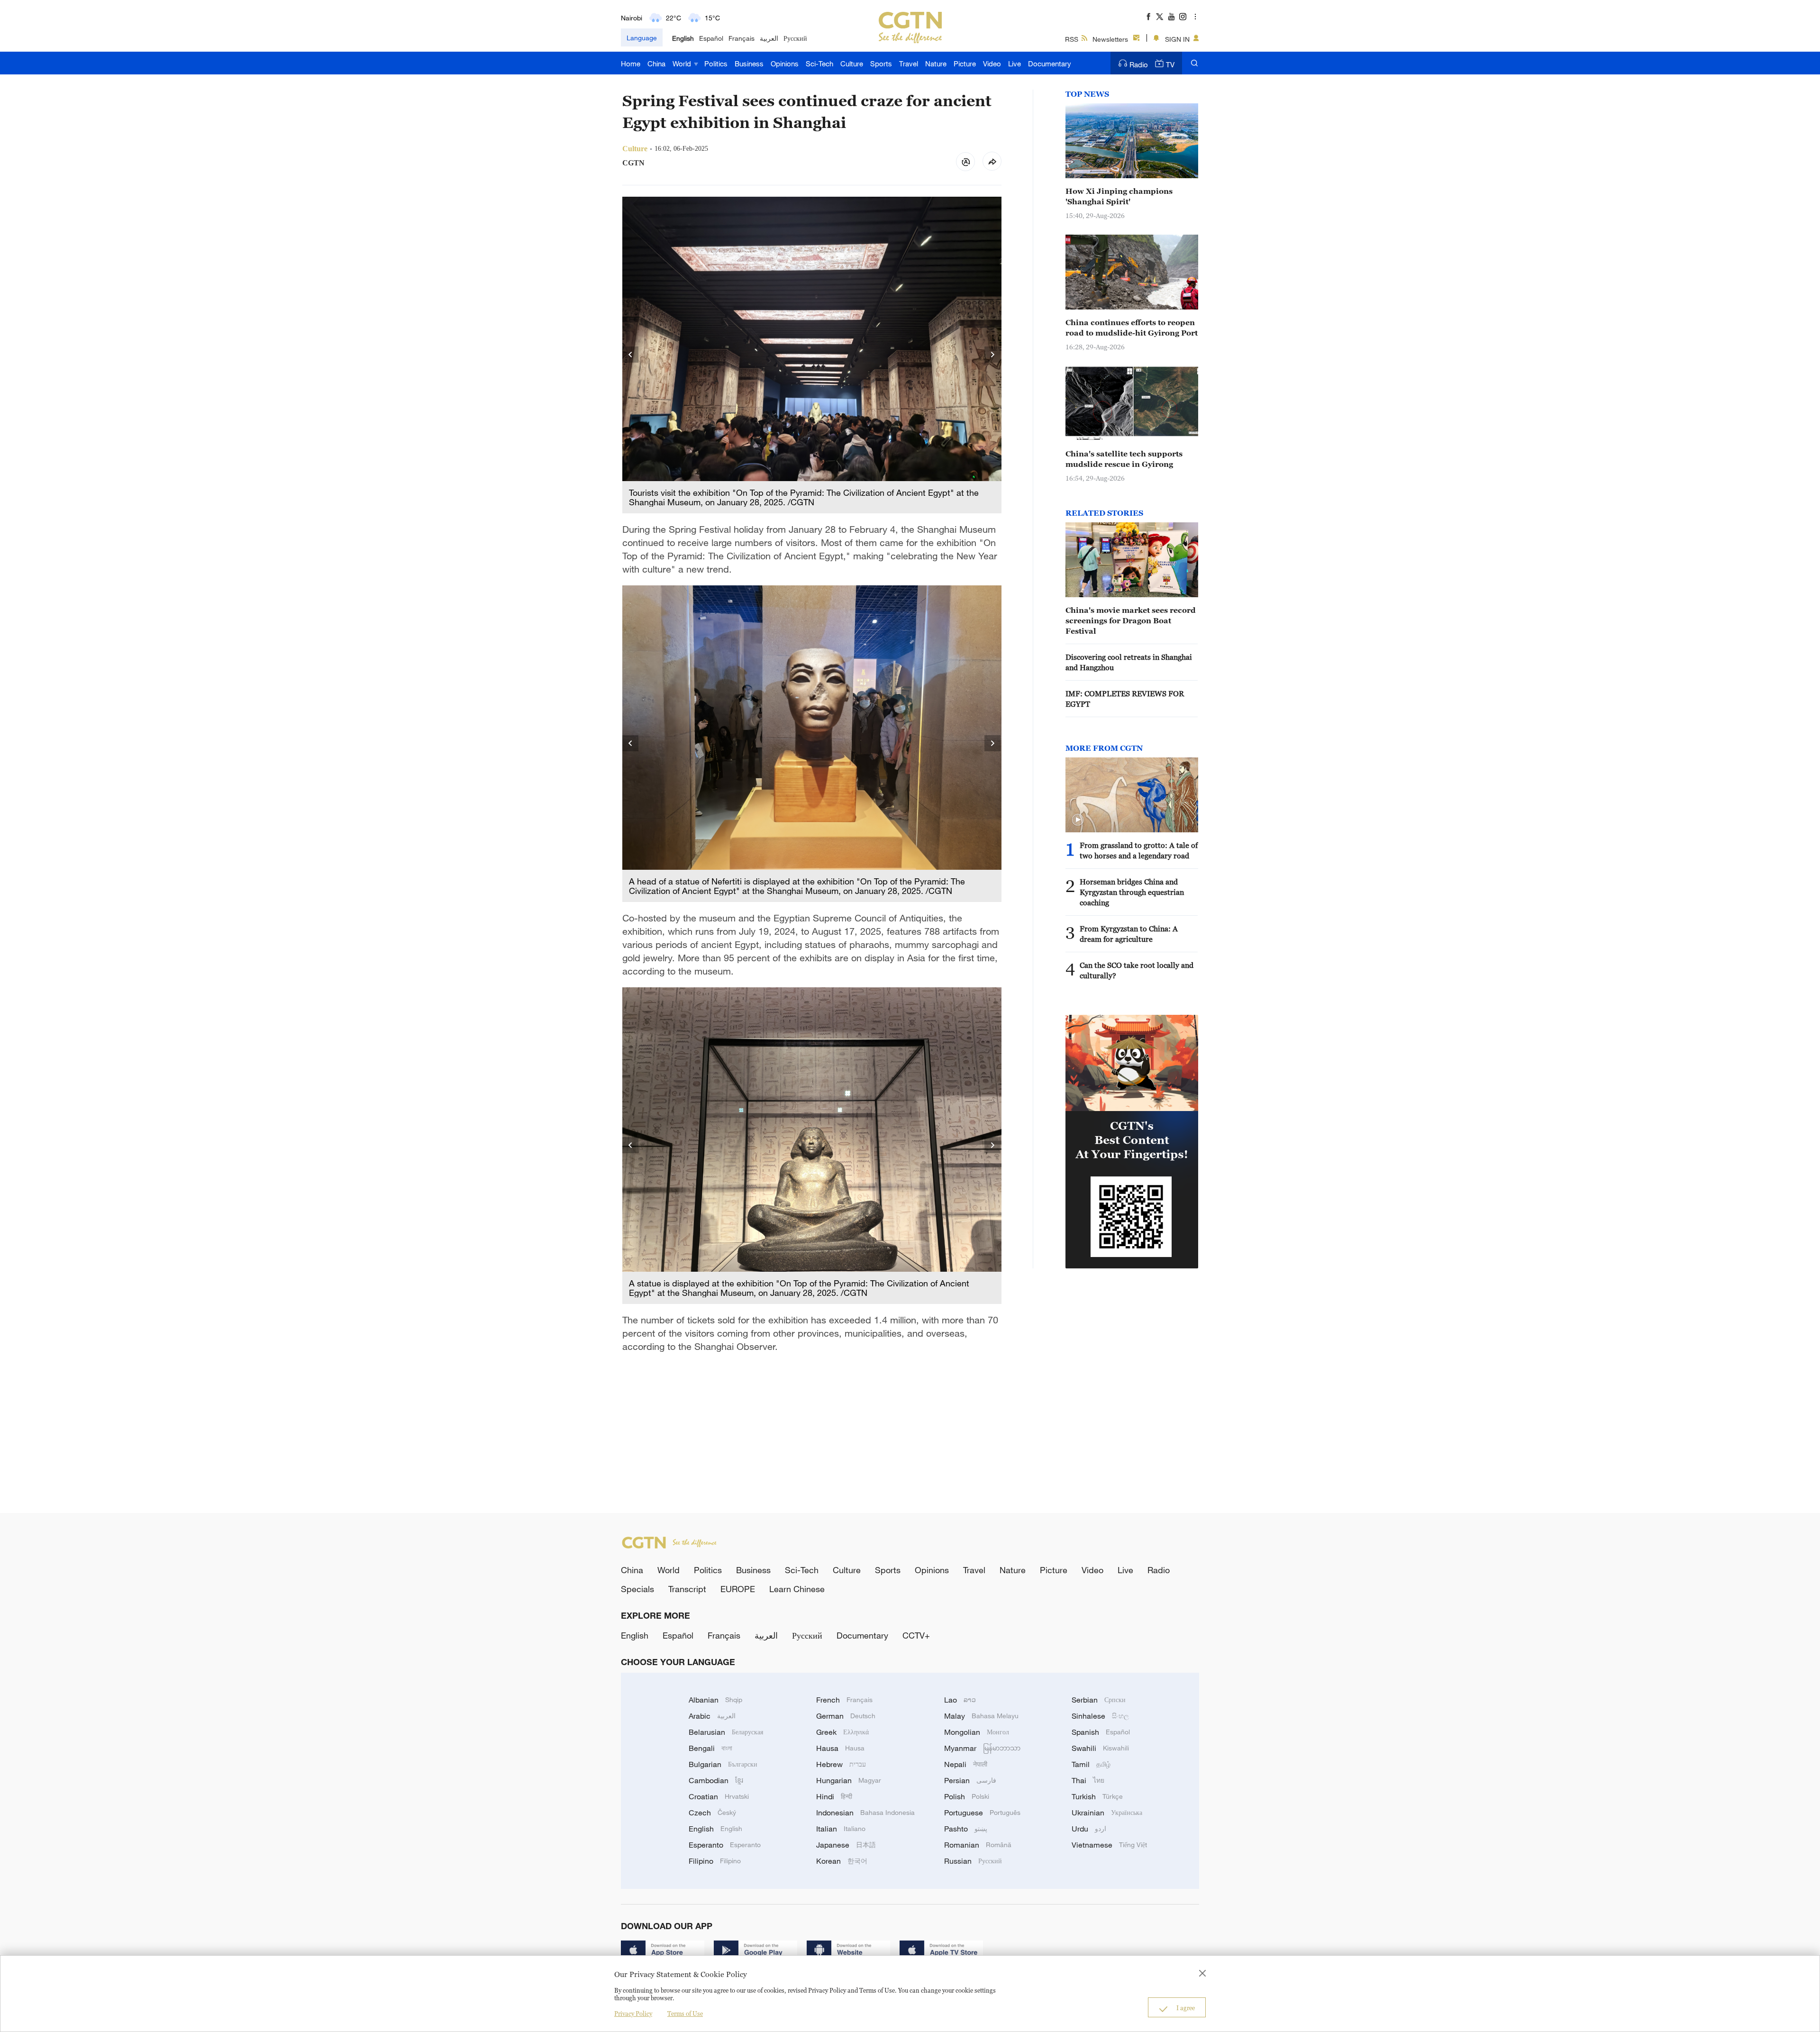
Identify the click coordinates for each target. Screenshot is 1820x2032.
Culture (852, 64)
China (656, 64)
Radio (1139, 64)
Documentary (1050, 64)
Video (992, 64)
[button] (1078, 820)
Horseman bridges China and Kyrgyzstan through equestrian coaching (1132, 892)
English (683, 38)
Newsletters (1110, 39)
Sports (881, 64)
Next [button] (993, 355)
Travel (909, 64)
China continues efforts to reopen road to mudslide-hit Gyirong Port (1132, 328)
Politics (716, 64)
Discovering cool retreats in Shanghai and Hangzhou (1129, 662)
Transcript (687, 1589)
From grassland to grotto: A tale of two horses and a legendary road (1139, 850)
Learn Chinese (797, 1589)
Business (749, 64)
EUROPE (738, 1589)
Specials (637, 1589)
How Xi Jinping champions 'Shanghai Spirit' (1119, 196)
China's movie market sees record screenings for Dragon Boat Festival (1131, 620)
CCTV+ (916, 1635)
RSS (1072, 39)
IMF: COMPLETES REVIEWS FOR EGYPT (1125, 699)
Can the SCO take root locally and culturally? (1137, 970)
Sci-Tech (819, 64)
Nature (936, 64)
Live (1015, 64)
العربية (769, 38)
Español (711, 38)
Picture (965, 64)
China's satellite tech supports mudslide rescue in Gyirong (1124, 459)
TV (1170, 64)
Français (742, 38)
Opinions (785, 64)
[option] (812, 355)
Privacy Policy (633, 2014)
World (683, 64)
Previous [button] (631, 355)
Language (642, 38)
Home (631, 64)
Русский (795, 38)
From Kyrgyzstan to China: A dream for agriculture (1129, 934)
